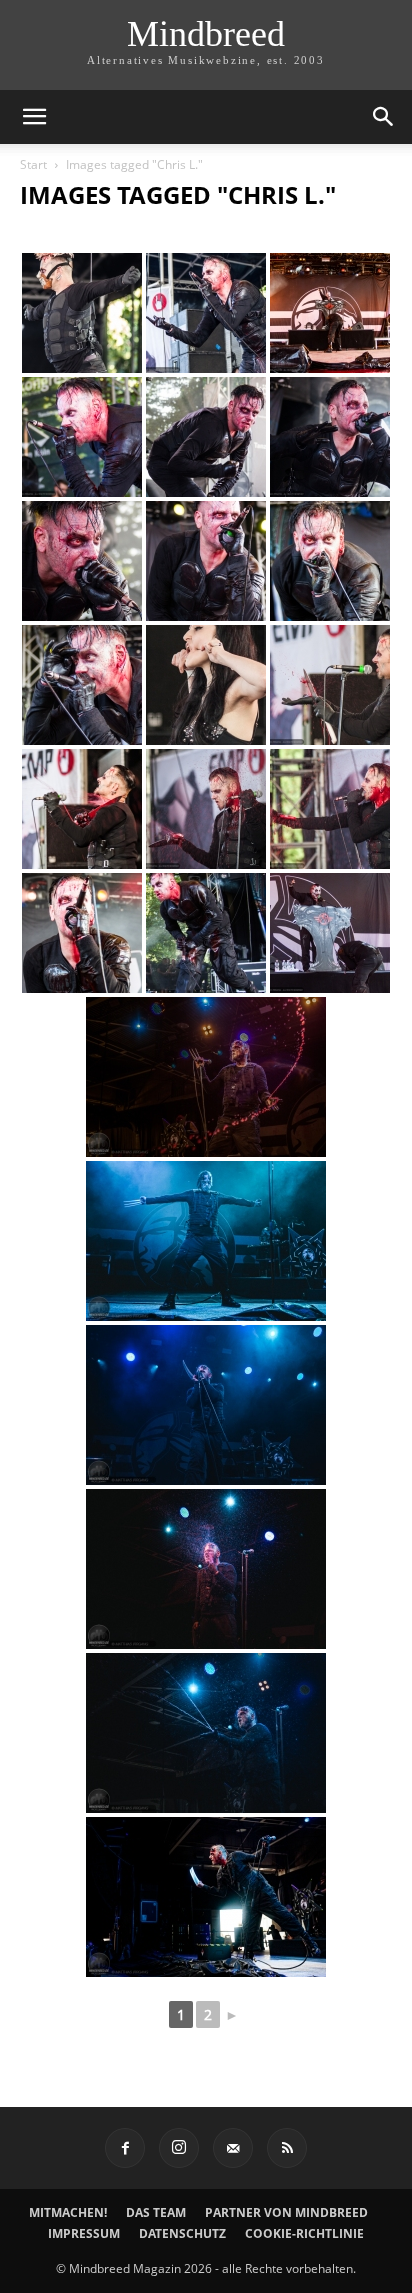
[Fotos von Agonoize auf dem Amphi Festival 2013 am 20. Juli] (82, 313)
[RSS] (287, 2148)
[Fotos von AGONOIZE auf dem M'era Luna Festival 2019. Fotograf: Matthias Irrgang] (206, 1077)
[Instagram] (179, 2148)
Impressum (84, 2233)
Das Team (156, 2212)
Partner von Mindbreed (286, 2212)
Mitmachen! (68, 2212)
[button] (34, 117)
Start (33, 164)
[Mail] (233, 2148)
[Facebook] (125, 2148)
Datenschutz (182, 2233)
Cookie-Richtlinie (304, 2233)
